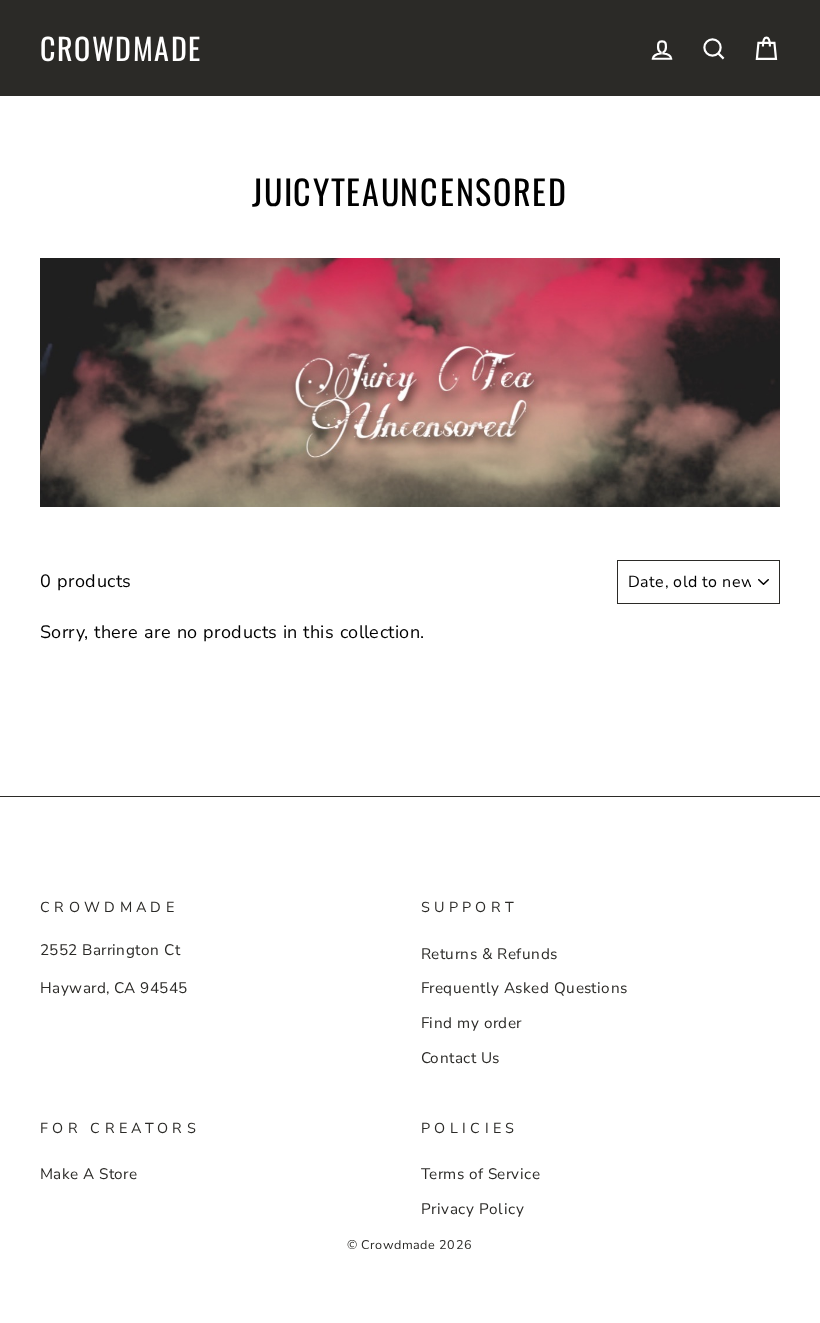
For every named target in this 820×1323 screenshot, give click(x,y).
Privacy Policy (472, 1209)
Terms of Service (480, 1174)
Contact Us (460, 1058)
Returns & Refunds (489, 954)
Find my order (471, 1023)
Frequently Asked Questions (524, 988)
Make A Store (88, 1174)
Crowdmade (121, 48)
